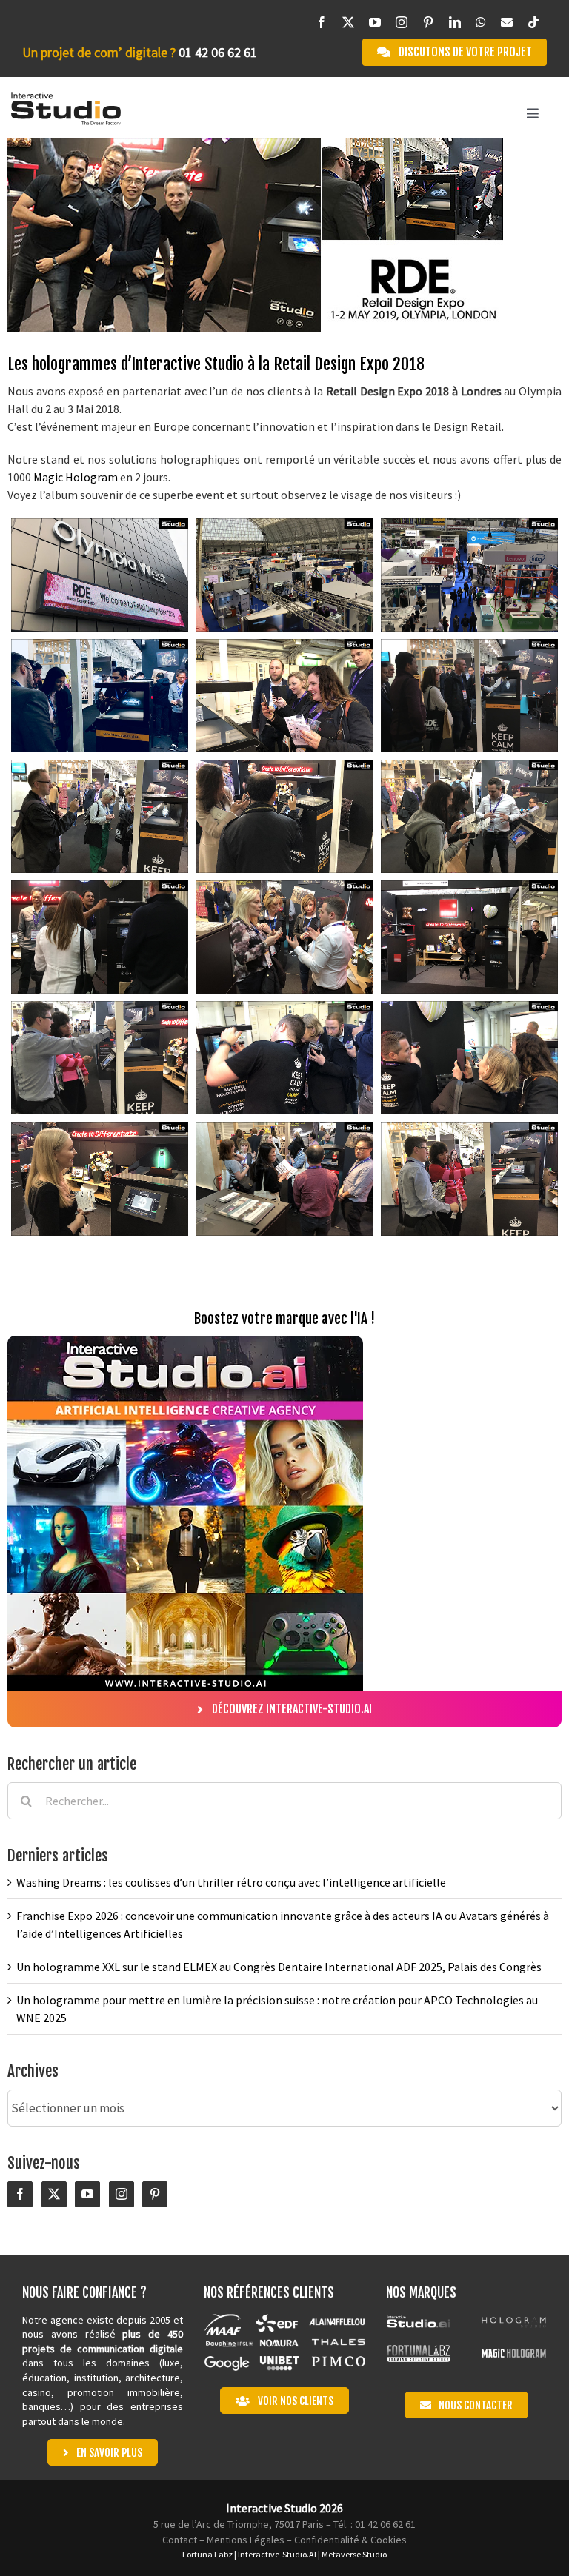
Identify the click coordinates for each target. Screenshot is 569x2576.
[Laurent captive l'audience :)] (284, 937)
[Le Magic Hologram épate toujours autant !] (284, 1058)
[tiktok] (533, 23)
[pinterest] (428, 23)
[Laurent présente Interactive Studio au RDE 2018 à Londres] (469, 816)
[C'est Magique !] (469, 1058)
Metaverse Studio (354, 2554)
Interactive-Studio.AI (277, 2554)
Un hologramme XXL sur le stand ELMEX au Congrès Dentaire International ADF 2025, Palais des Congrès (279, 1967)
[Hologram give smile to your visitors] (284, 696)
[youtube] (375, 23)
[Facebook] (20, 2195)
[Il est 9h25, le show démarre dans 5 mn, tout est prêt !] (469, 937)
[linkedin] (455, 23)
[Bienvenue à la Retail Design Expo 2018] (100, 575)
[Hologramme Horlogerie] (469, 696)
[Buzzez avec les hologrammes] (100, 816)
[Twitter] (54, 2195)
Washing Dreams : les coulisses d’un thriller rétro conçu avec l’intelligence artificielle (231, 1882)
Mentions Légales (246, 2540)
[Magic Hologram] (514, 2351)
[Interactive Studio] (66, 98)
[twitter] (348, 23)
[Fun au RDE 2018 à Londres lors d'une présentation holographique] (100, 937)
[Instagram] (122, 2195)
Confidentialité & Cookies (350, 2540)
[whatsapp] (481, 23)
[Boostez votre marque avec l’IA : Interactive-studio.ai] (185, 1342)
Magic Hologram (76, 477)
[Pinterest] (155, 2195)
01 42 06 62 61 (218, 52)
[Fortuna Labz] (419, 2351)
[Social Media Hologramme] (284, 816)
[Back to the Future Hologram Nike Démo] (469, 1178)
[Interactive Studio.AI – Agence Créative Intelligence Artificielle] (419, 2319)
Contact (180, 2540)
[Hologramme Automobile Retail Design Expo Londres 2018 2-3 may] (100, 696)
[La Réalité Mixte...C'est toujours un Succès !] (100, 1178)
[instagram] (402, 23)
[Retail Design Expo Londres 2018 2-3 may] (284, 575)
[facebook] (322, 23)
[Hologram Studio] (514, 2319)
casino (37, 2392)
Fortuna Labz (207, 2554)
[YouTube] (87, 2195)
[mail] (507, 23)
